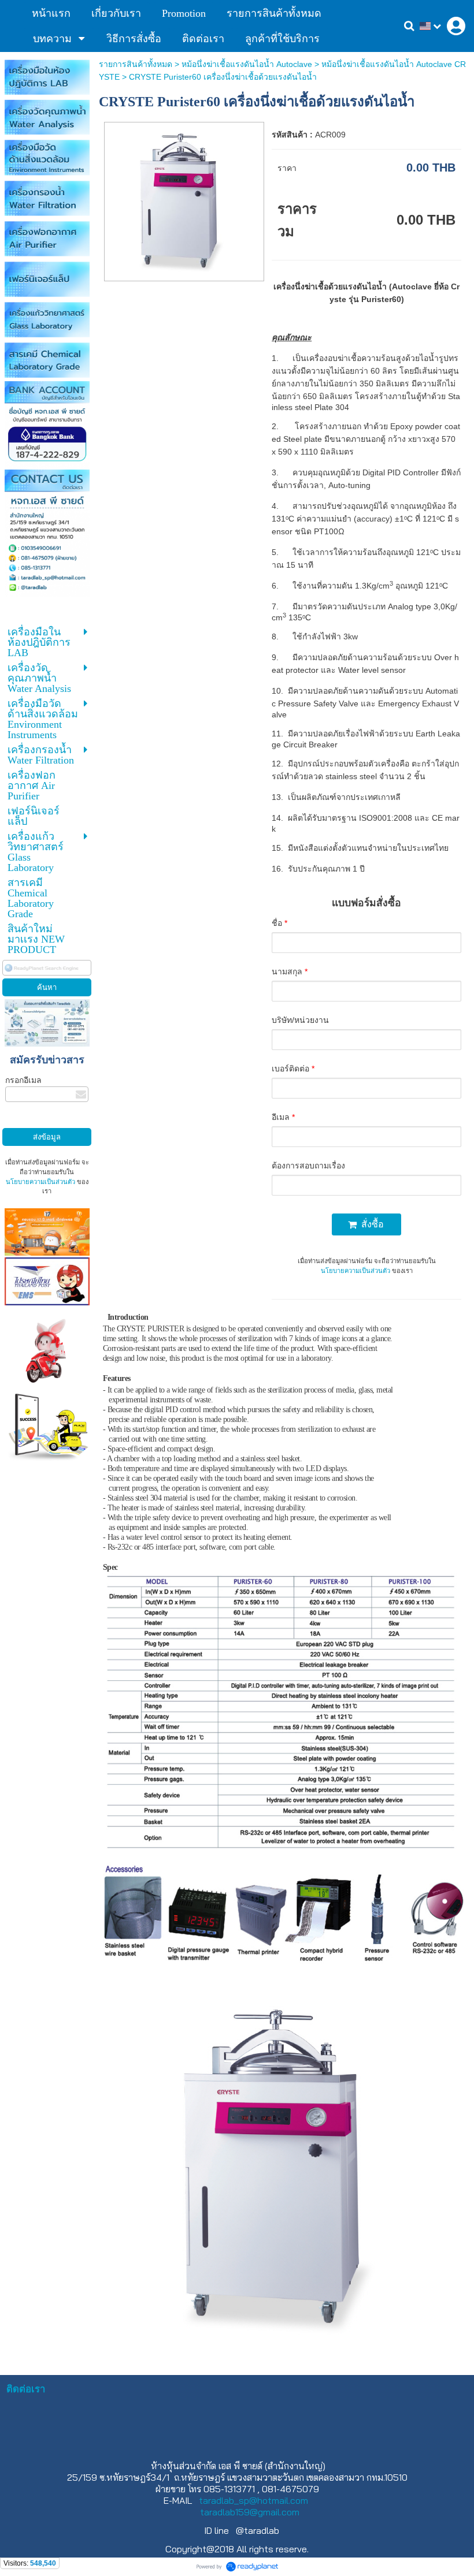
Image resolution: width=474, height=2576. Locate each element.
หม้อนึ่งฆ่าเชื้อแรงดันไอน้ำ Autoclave (247, 64)
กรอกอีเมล (23, 1080)
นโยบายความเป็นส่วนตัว (40, 1182)
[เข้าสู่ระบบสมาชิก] (456, 26)
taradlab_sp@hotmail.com (253, 2500)
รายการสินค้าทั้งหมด (136, 64)
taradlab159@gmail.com (250, 2512)
